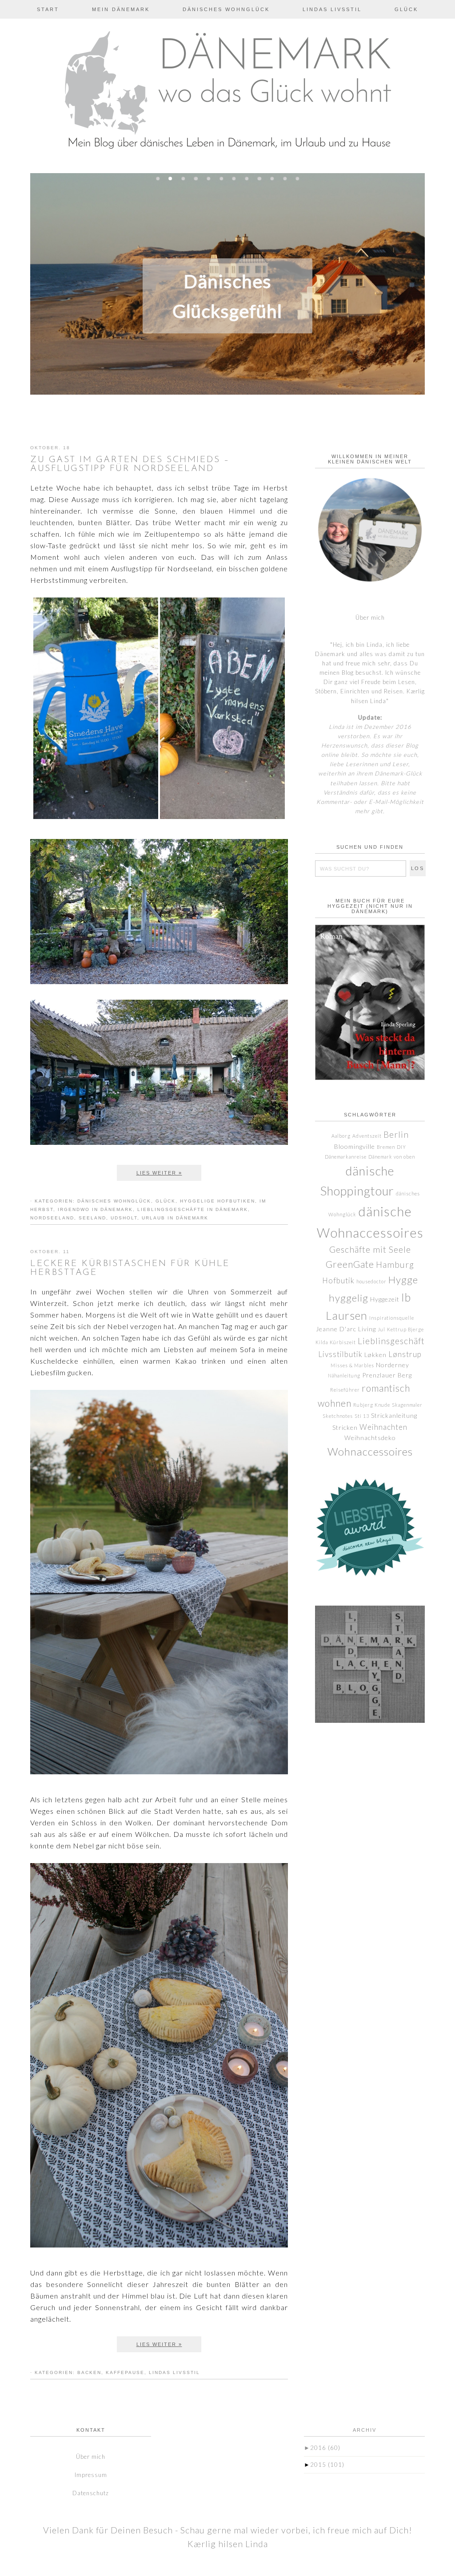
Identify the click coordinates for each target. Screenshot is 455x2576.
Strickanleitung (394, 1415)
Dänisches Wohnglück (114, 1201)
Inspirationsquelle (392, 1318)
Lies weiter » (159, 1173)
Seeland (92, 1218)
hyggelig (349, 1298)
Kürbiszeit (343, 1342)
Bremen (386, 1147)
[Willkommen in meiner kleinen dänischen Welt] (370, 530)
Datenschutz (91, 2493)
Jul (381, 1329)
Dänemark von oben (392, 1157)
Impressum (91, 2475)
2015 (327, 2465)
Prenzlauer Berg (387, 1375)
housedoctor (371, 1281)
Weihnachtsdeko (370, 1438)
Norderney (393, 1365)
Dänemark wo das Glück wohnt (227, 94)
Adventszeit (367, 1136)
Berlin (396, 1134)
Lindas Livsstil (174, 2372)
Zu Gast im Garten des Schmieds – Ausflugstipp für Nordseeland (130, 464)
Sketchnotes (338, 1416)
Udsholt (124, 1218)
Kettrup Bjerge (405, 1329)
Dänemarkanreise (346, 1157)
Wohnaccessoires (370, 1452)
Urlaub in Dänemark (175, 1218)
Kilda (322, 1342)
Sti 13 (362, 1416)
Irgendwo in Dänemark (95, 1209)
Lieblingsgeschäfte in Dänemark (193, 1209)
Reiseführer (345, 1390)
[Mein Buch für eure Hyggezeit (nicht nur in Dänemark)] (370, 1002)
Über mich (370, 617)
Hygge (403, 1280)
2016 (325, 2448)
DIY (401, 1147)
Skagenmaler (407, 1405)
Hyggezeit (385, 1299)
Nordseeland (52, 1218)
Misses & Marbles (352, 1365)
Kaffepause (125, 2372)
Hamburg (395, 1264)
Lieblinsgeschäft (391, 1341)
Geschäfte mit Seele (370, 1249)
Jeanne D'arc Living (346, 1329)
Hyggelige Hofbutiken (218, 1201)
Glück (166, 1201)
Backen (89, 2372)
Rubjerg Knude (372, 1405)
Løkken (375, 1355)
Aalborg (341, 1136)
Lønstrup (405, 1354)
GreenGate (350, 1264)
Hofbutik (338, 1280)
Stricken (345, 1427)
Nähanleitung (344, 1375)
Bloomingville (355, 1146)
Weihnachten (383, 1427)
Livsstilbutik (340, 1354)
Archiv (365, 2430)
